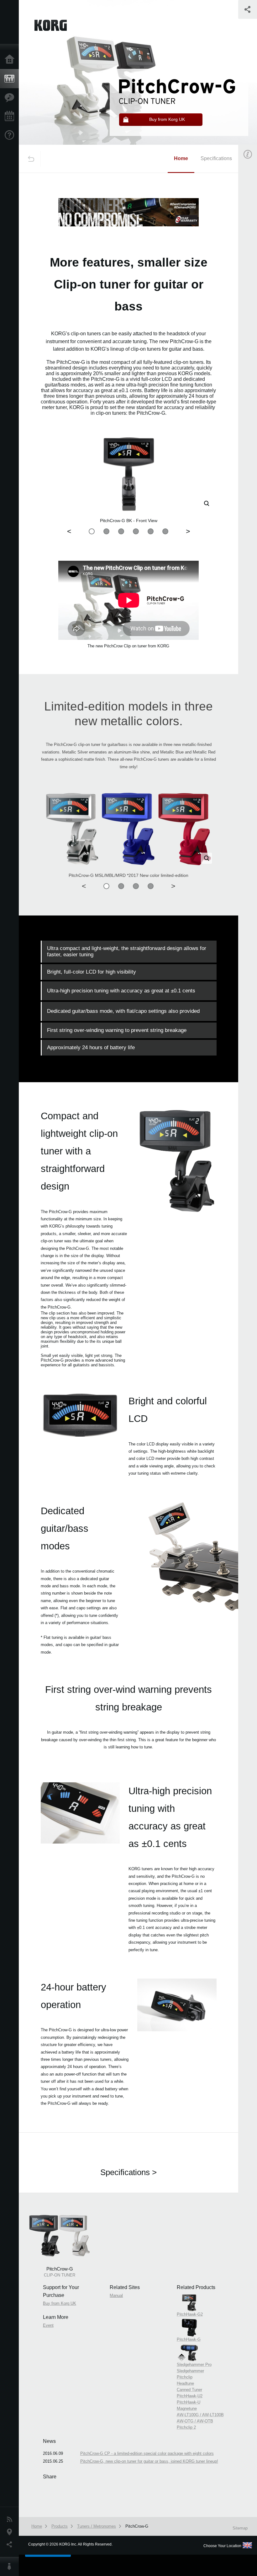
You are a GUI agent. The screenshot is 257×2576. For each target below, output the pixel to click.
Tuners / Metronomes (97, 2526)
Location (11, 2532)
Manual (116, 2295)
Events (11, 116)
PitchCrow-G (137, 2526)
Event (48, 2325)
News (11, 2519)
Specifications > (128, 2172)
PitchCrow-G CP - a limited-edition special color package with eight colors (147, 2453)
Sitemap (240, 2528)
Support (11, 135)
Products (11, 79)
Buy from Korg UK (60, 2303)
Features (11, 98)
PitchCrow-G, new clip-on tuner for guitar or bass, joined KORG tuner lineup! (149, 2461)
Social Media (11, 2545)
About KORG (11, 2567)
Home (11, 60)
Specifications (216, 158)
